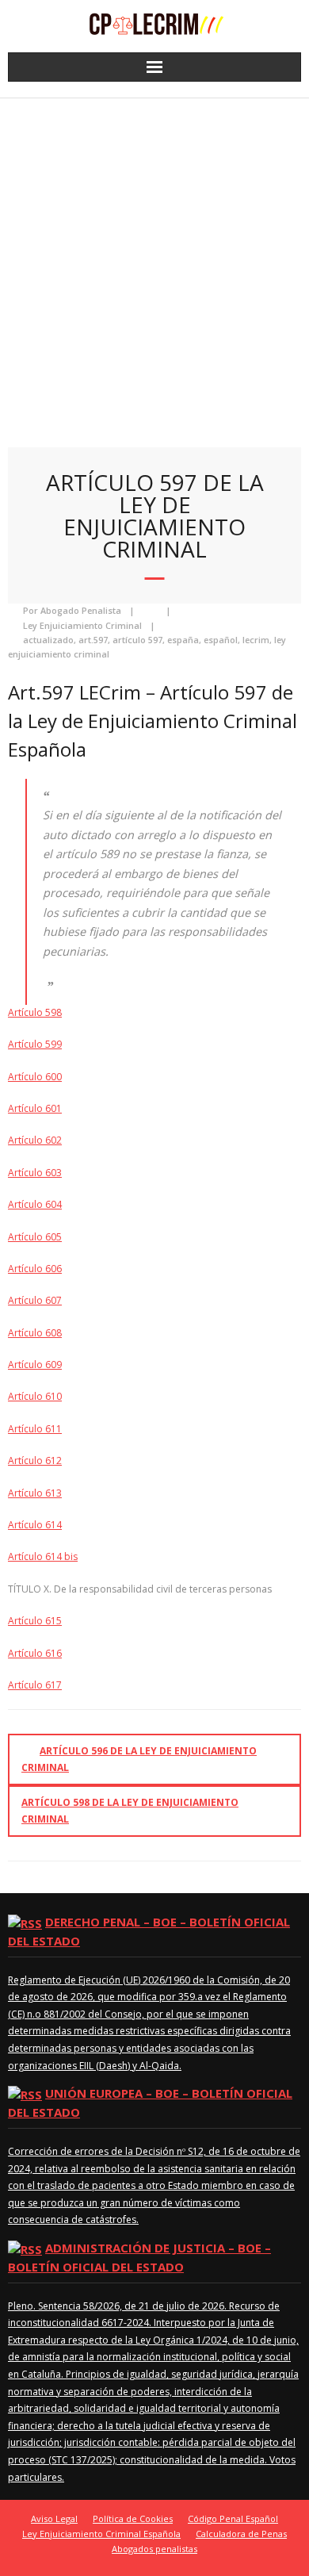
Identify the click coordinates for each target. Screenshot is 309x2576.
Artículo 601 (35, 1108)
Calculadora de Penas (241, 2534)
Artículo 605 (35, 1237)
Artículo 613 (35, 1493)
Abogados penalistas (154, 2549)
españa (183, 640)
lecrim (256, 640)
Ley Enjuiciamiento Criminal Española (101, 2534)
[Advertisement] (154, 261)
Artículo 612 (35, 1460)
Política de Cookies (133, 2518)
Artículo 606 (35, 1269)
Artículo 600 (35, 1077)
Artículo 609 (35, 1365)
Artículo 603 (35, 1173)
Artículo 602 (35, 1140)
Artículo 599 (35, 1044)
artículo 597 (137, 640)
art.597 (93, 640)
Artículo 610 (35, 1396)
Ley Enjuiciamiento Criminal (82, 625)
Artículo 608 (35, 1333)
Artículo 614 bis (43, 1556)
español (221, 640)
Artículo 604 (35, 1204)
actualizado (48, 640)
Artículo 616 (35, 1653)
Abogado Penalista (81, 610)
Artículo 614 (35, 1525)
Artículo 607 (35, 1300)
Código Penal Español (233, 2518)
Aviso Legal (54, 2518)
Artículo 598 (35, 1012)
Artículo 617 (35, 1685)
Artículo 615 (35, 1621)
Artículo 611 (35, 1429)
